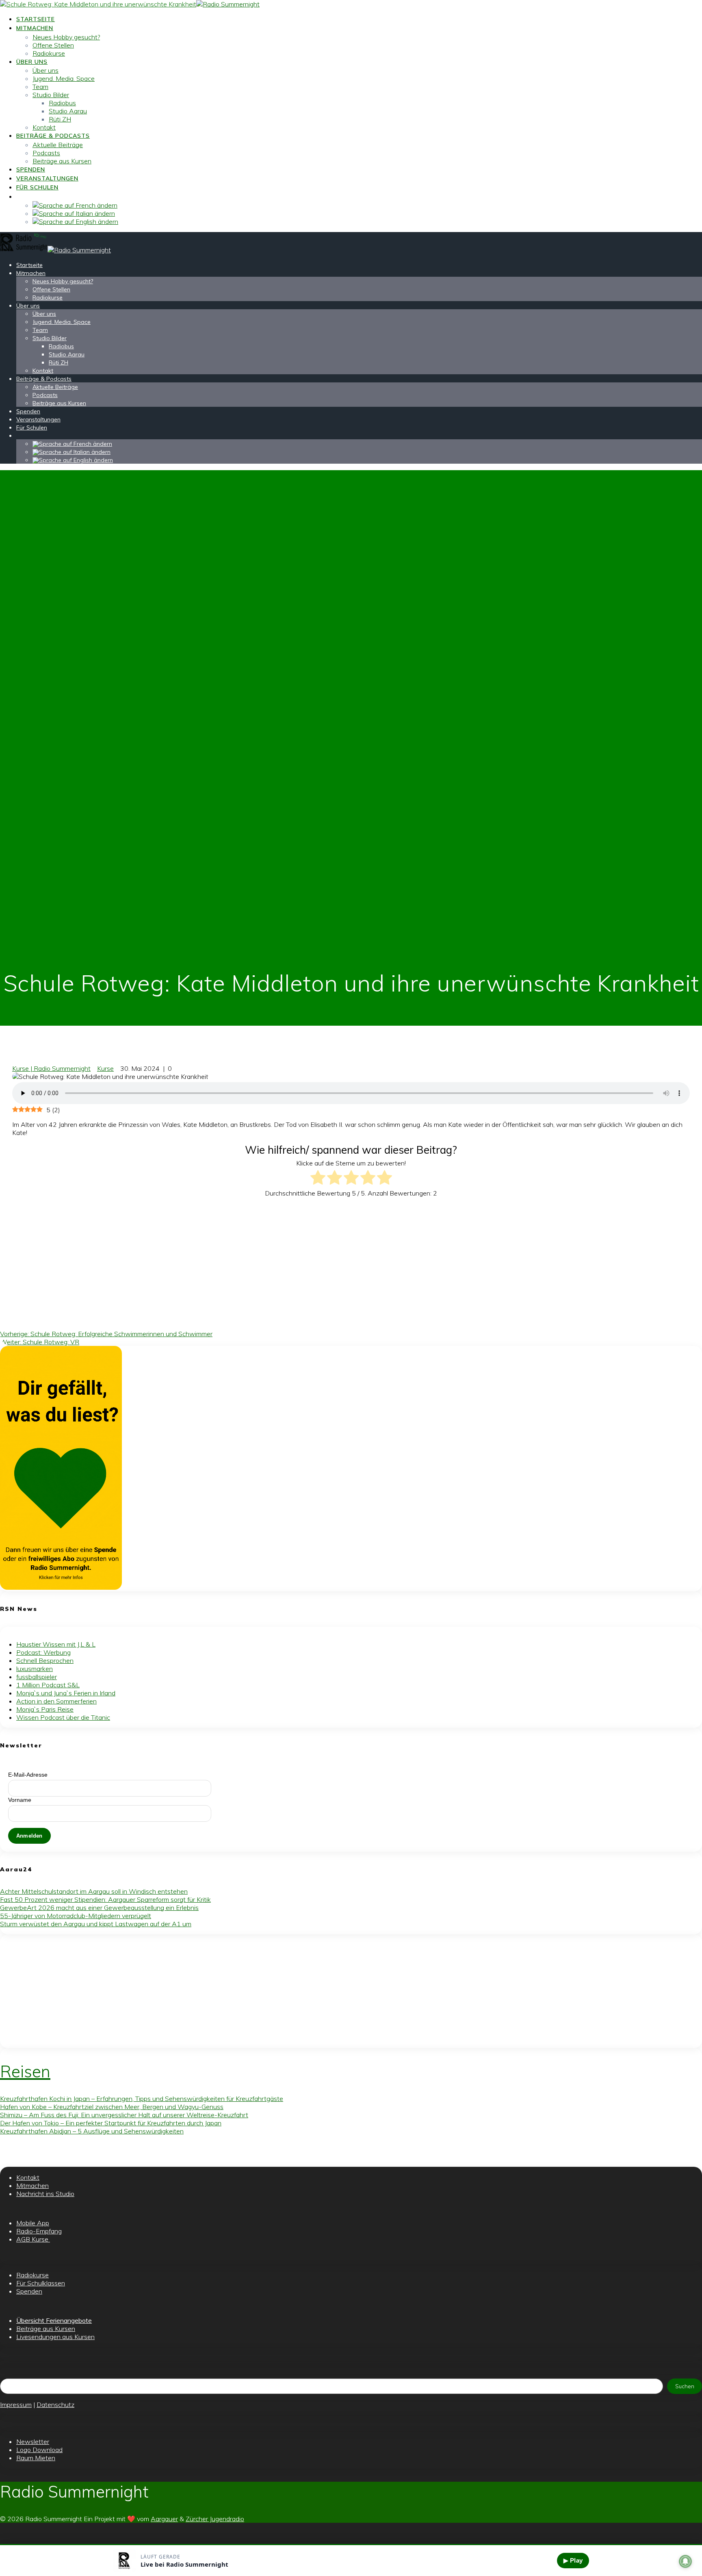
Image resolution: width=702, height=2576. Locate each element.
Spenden (31, 169)
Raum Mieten (36, 2458)
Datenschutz (55, 2405)
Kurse (105, 1068)
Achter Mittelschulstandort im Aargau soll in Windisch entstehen (94, 1891)
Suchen (685, 2386)
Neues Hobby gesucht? (66, 37)
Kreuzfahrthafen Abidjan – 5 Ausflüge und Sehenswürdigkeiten (92, 2131)
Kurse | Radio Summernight (51, 1068)
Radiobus (62, 103)
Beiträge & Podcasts (53, 136)
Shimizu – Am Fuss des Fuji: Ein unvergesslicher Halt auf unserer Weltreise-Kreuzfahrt (124, 2115)
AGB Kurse (33, 2239)
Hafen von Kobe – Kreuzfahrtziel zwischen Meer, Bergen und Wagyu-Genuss (112, 2107)
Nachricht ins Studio (45, 2194)
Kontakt (44, 127)
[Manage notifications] (685, 2561)
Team (40, 87)
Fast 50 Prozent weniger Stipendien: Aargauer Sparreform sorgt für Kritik (105, 1899)
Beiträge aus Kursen (62, 161)
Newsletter (33, 2441)
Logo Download (39, 2450)
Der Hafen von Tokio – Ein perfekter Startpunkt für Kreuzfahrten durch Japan (111, 2123)
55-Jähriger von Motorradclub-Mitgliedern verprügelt (76, 1916)
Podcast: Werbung (43, 1652)
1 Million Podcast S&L (48, 1685)
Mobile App (33, 2223)
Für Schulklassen (41, 2283)
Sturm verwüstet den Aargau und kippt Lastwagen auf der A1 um (96, 1924)
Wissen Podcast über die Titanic (63, 1717)
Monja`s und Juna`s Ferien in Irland (66, 1693)
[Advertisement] (214, 1261)
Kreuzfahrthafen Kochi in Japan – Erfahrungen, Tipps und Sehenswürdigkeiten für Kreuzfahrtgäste (142, 2099)
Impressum (16, 2405)
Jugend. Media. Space (64, 78)
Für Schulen (37, 187)
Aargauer (164, 2519)
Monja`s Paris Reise (45, 1709)
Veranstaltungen (47, 178)
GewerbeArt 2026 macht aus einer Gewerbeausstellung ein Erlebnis (99, 1908)
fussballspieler (37, 1677)
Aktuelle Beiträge (58, 145)
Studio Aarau (68, 111)
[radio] (318, 1178)
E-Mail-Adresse (28, 1775)
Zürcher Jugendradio (215, 2519)
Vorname (20, 1800)
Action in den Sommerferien (56, 1701)
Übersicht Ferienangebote (54, 2320)
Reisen (25, 2071)
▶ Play (573, 2560)
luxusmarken (35, 1669)
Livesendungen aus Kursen (55, 2337)
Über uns (32, 62)
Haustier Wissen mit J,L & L (56, 1644)
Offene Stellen (53, 45)
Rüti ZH (60, 119)
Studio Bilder (51, 95)
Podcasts (46, 153)
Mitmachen (35, 28)
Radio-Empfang (39, 2231)
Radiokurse (49, 53)
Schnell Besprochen (45, 1660)
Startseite (36, 19)
